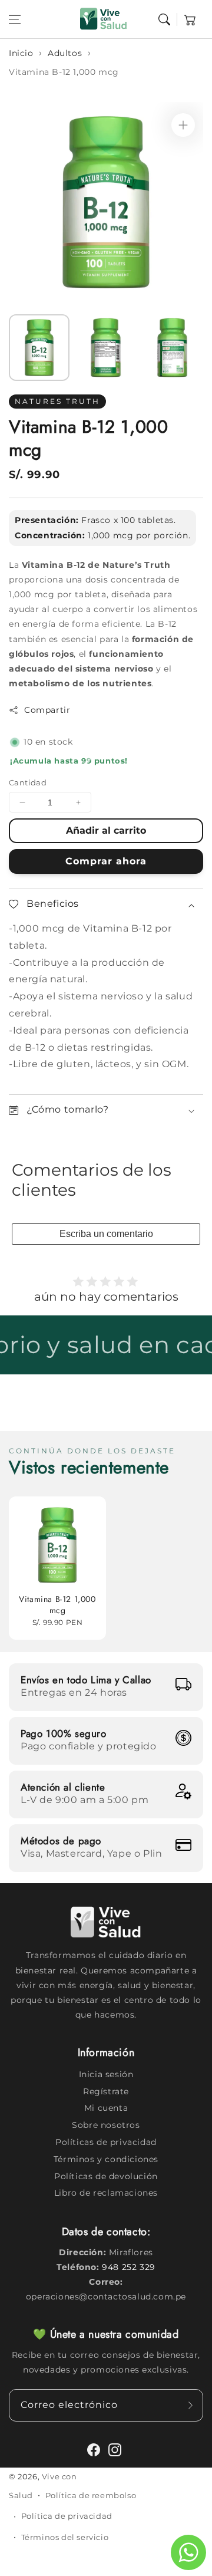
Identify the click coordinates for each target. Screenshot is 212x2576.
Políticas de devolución (106, 2176)
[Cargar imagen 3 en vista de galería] (172, 348)
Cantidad (28, 782)
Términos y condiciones (106, 2159)
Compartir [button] (47, 710)
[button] (15, 19)
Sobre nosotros (106, 2125)
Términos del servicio (65, 2537)
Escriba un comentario (106, 1234)
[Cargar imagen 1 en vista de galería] (39, 348)
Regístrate (106, 2091)
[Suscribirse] (190, 2405)
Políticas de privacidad (106, 2142)
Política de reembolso (91, 2495)
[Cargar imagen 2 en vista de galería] (106, 348)
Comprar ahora (106, 861)
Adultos (65, 53)
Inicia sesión (106, 2074)
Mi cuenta (106, 2108)
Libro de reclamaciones (106, 2193)
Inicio (21, 53)
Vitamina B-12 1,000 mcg (64, 72)
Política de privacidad (67, 2516)
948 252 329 (129, 2267)
